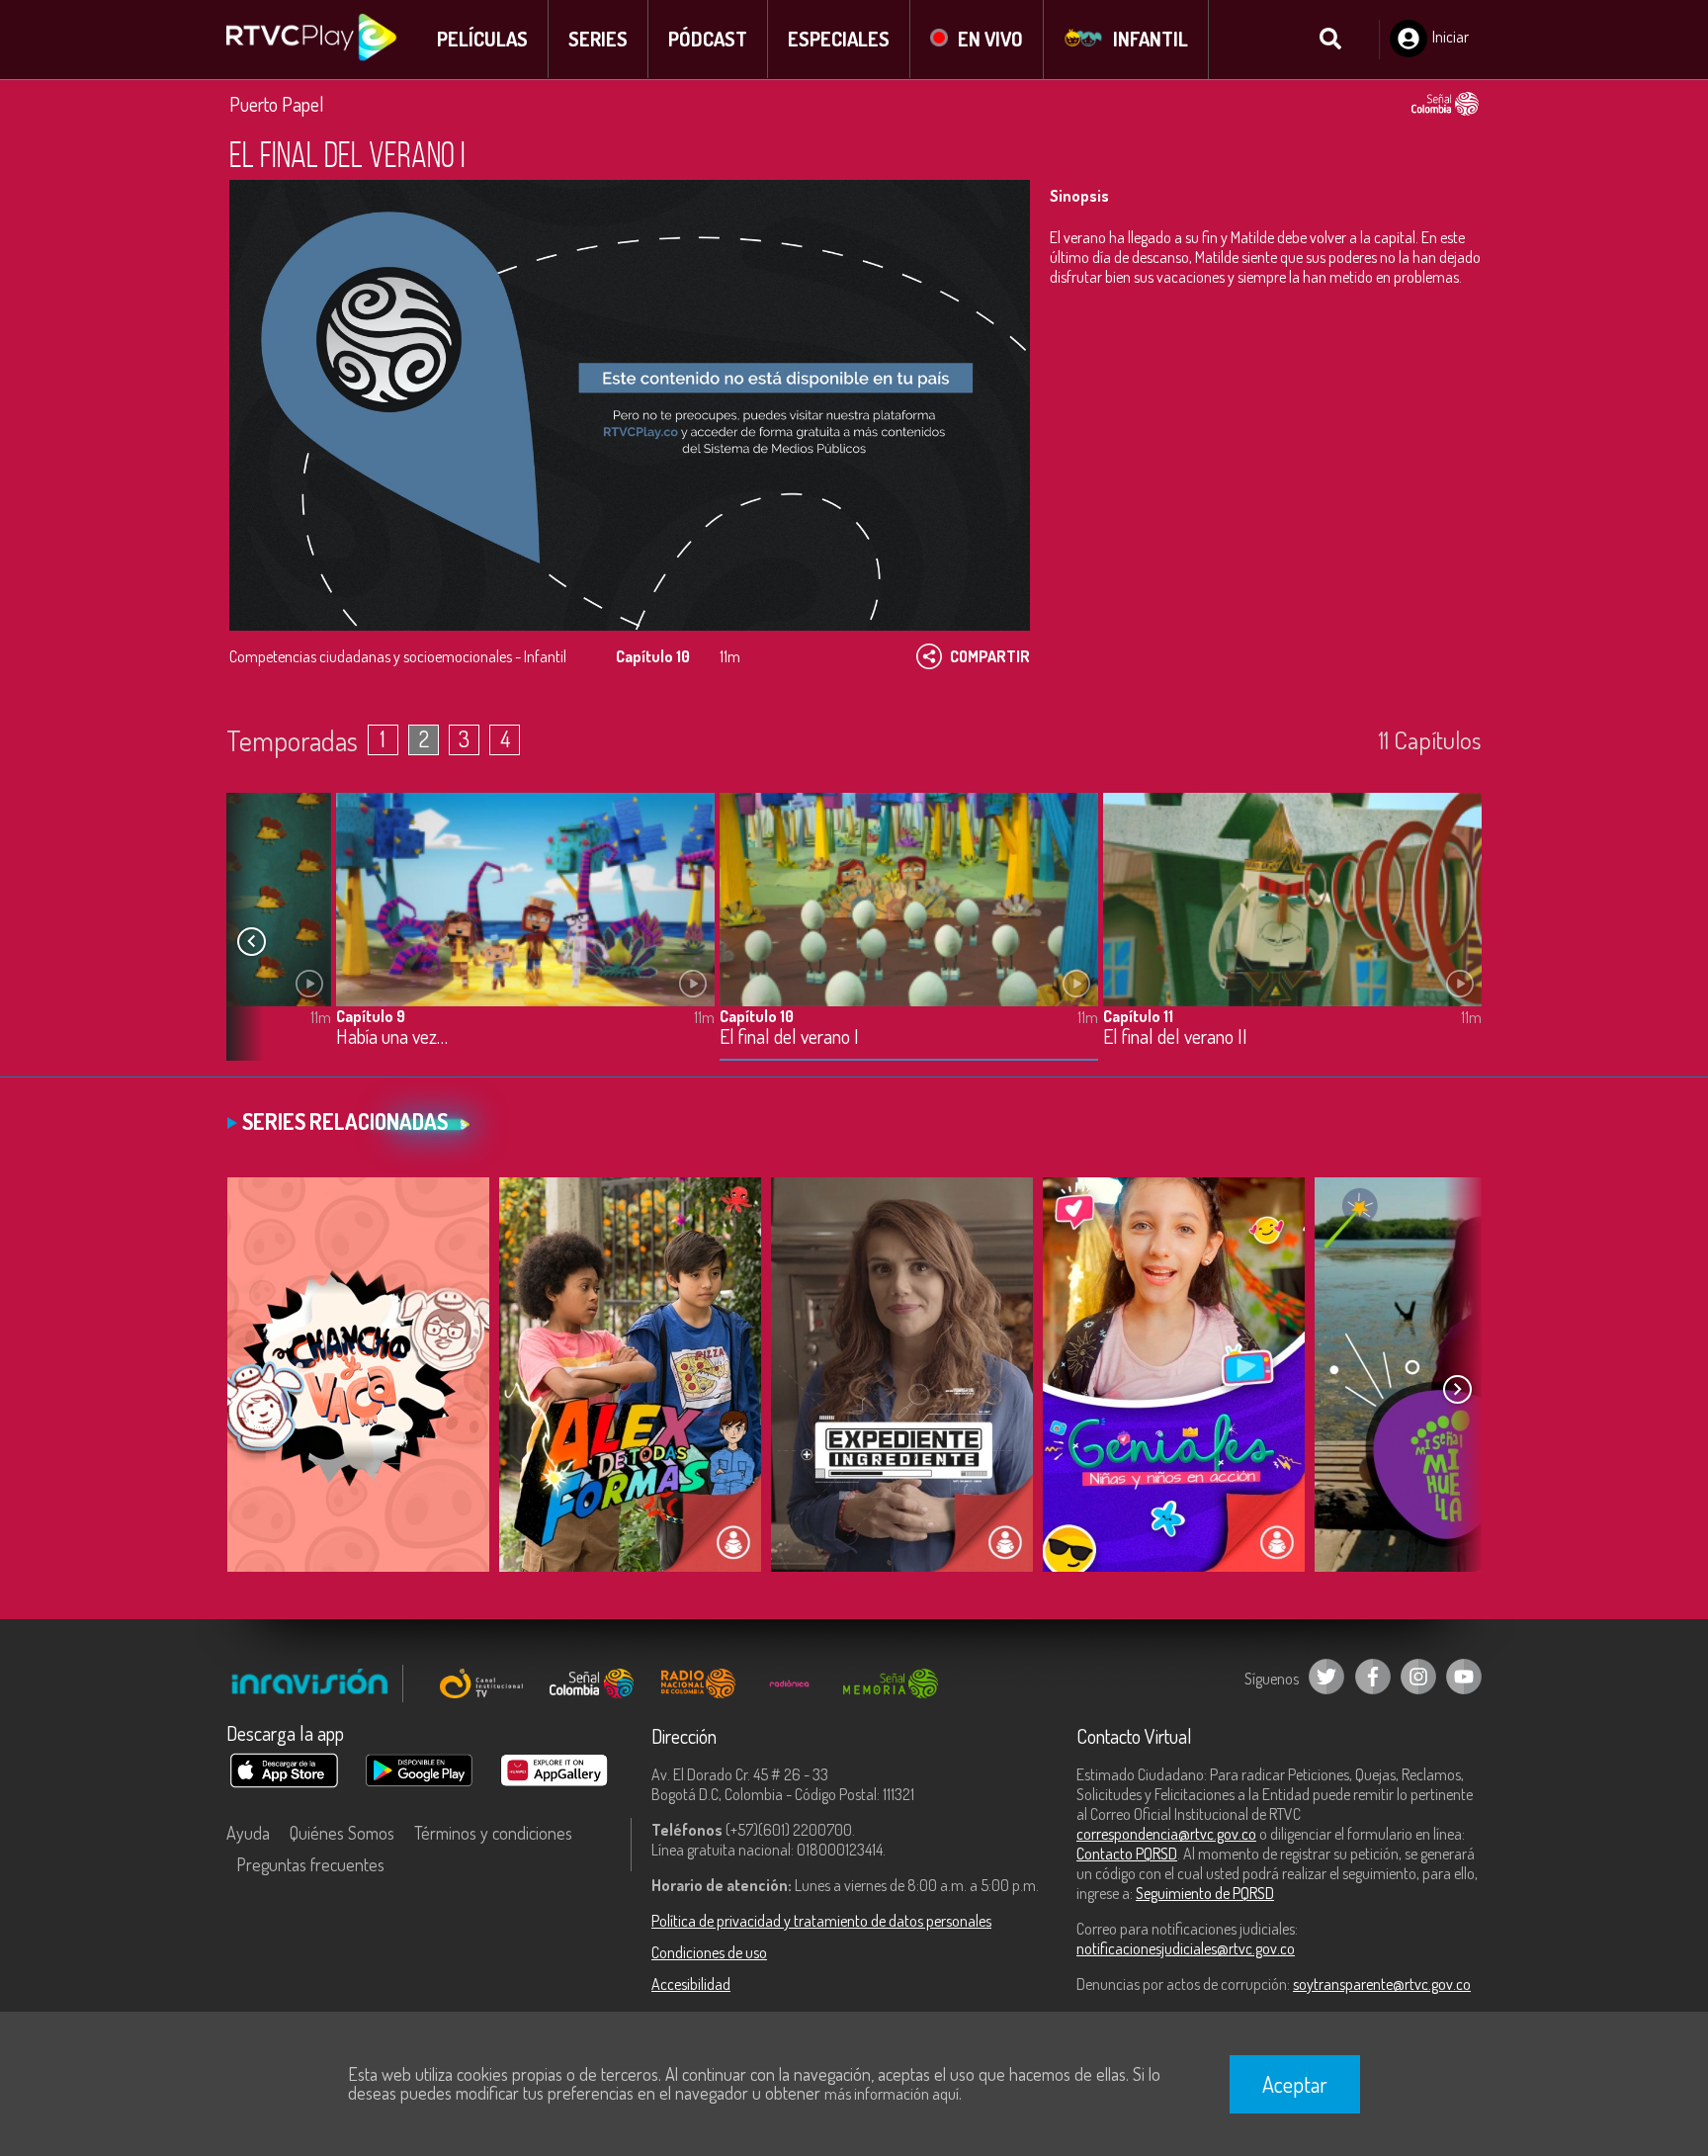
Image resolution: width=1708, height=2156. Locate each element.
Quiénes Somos (342, 1833)
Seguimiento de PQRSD (1205, 1893)
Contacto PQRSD (1127, 1854)
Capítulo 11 (1138, 1016)
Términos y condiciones (493, 1833)
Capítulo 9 (371, 1016)
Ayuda (248, 1833)
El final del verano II (1175, 1037)
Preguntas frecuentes (310, 1864)
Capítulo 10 (757, 1016)
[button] (251, 942)
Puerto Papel (277, 104)
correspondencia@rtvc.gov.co (1166, 1834)
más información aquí (892, 2094)
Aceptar (1295, 2084)
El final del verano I (789, 1037)
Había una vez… (392, 1037)
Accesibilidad (691, 1984)
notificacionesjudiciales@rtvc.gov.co (1186, 1948)
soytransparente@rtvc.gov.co (1382, 1984)
